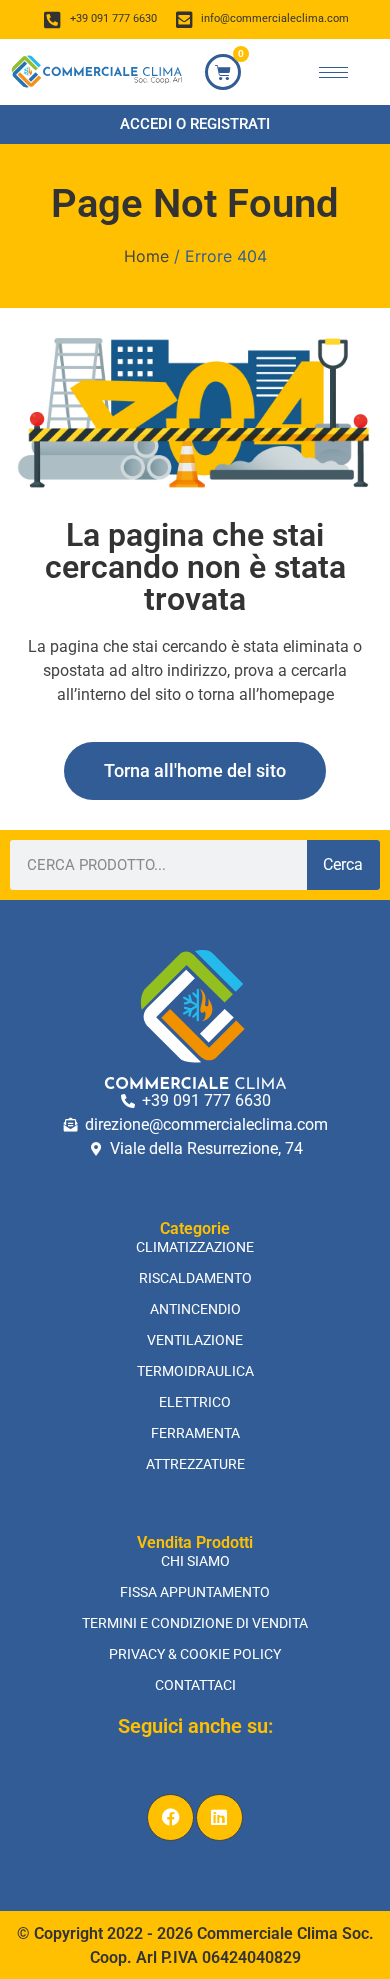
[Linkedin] (219, 1817)
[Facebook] (170, 1817)
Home (146, 256)
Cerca (343, 864)
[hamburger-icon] (333, 72)
